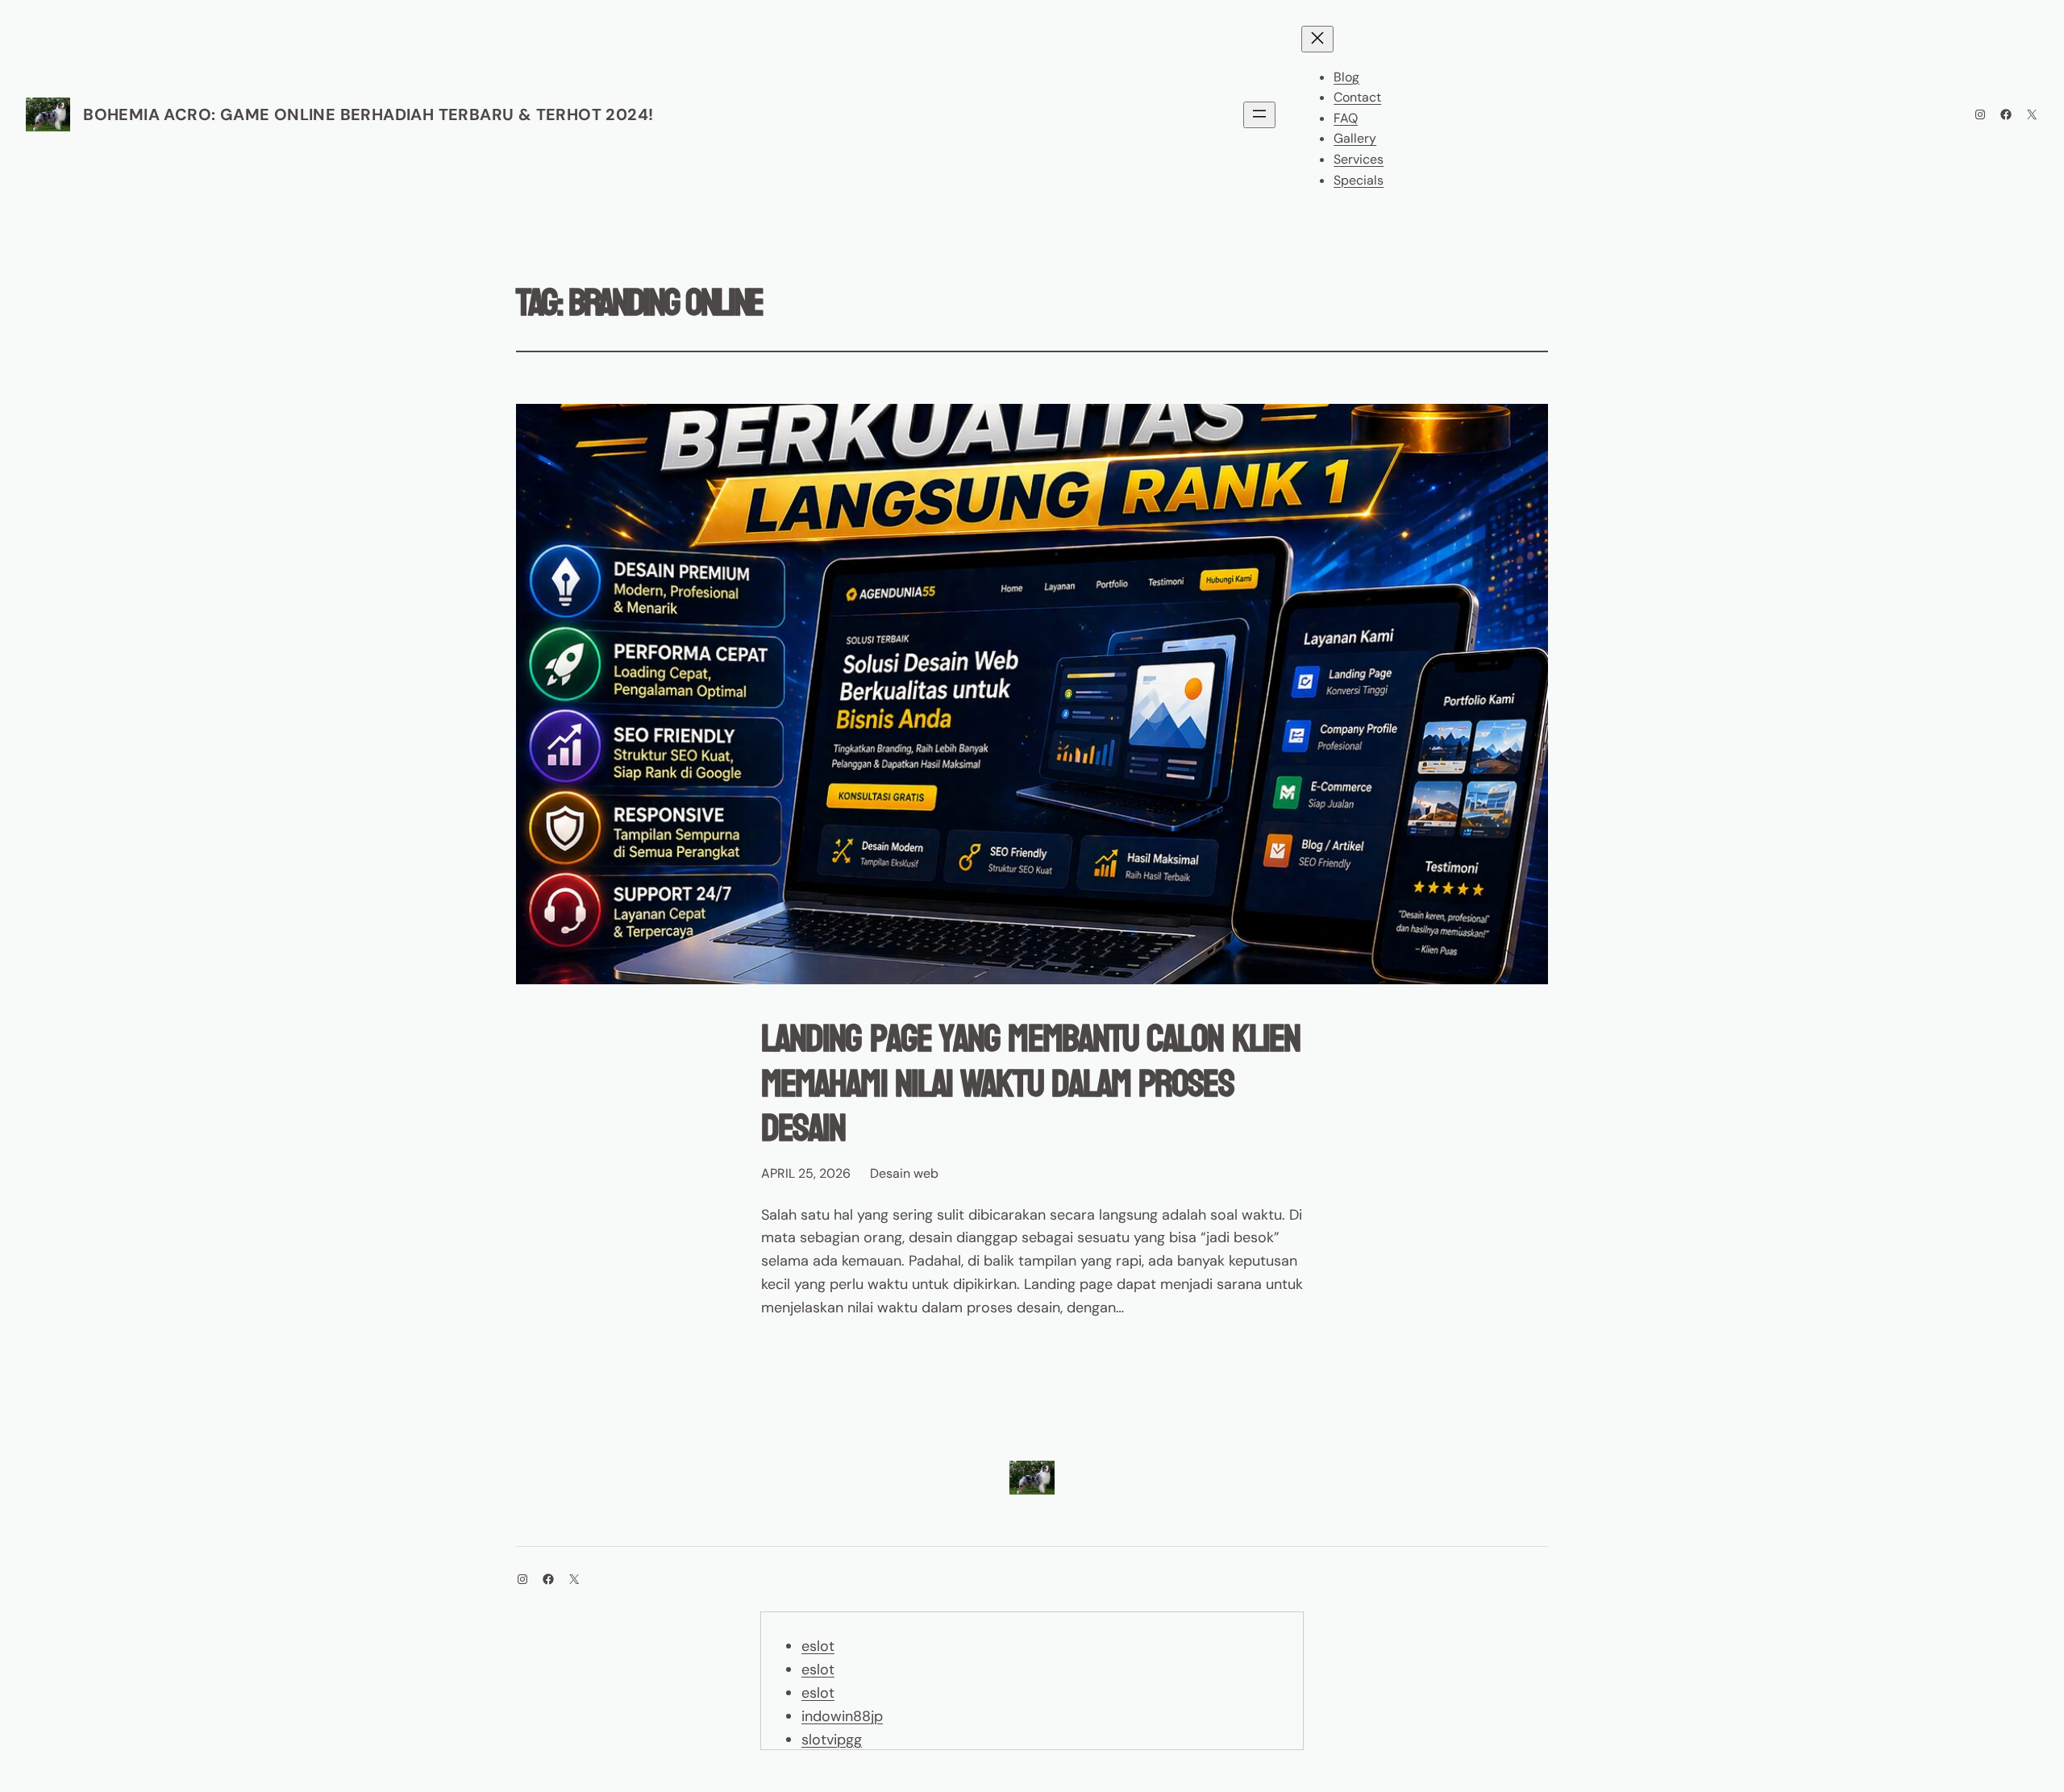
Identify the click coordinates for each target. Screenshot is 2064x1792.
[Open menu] (1259, 115)
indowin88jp (842, 1716)
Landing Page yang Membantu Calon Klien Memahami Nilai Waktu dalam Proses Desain (1030, 1083)
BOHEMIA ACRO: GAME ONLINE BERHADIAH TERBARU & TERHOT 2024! (368, 114)
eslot (818, 1646)
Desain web (904, 1173)
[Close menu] (1317, 39)
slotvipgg (832, 1740)
